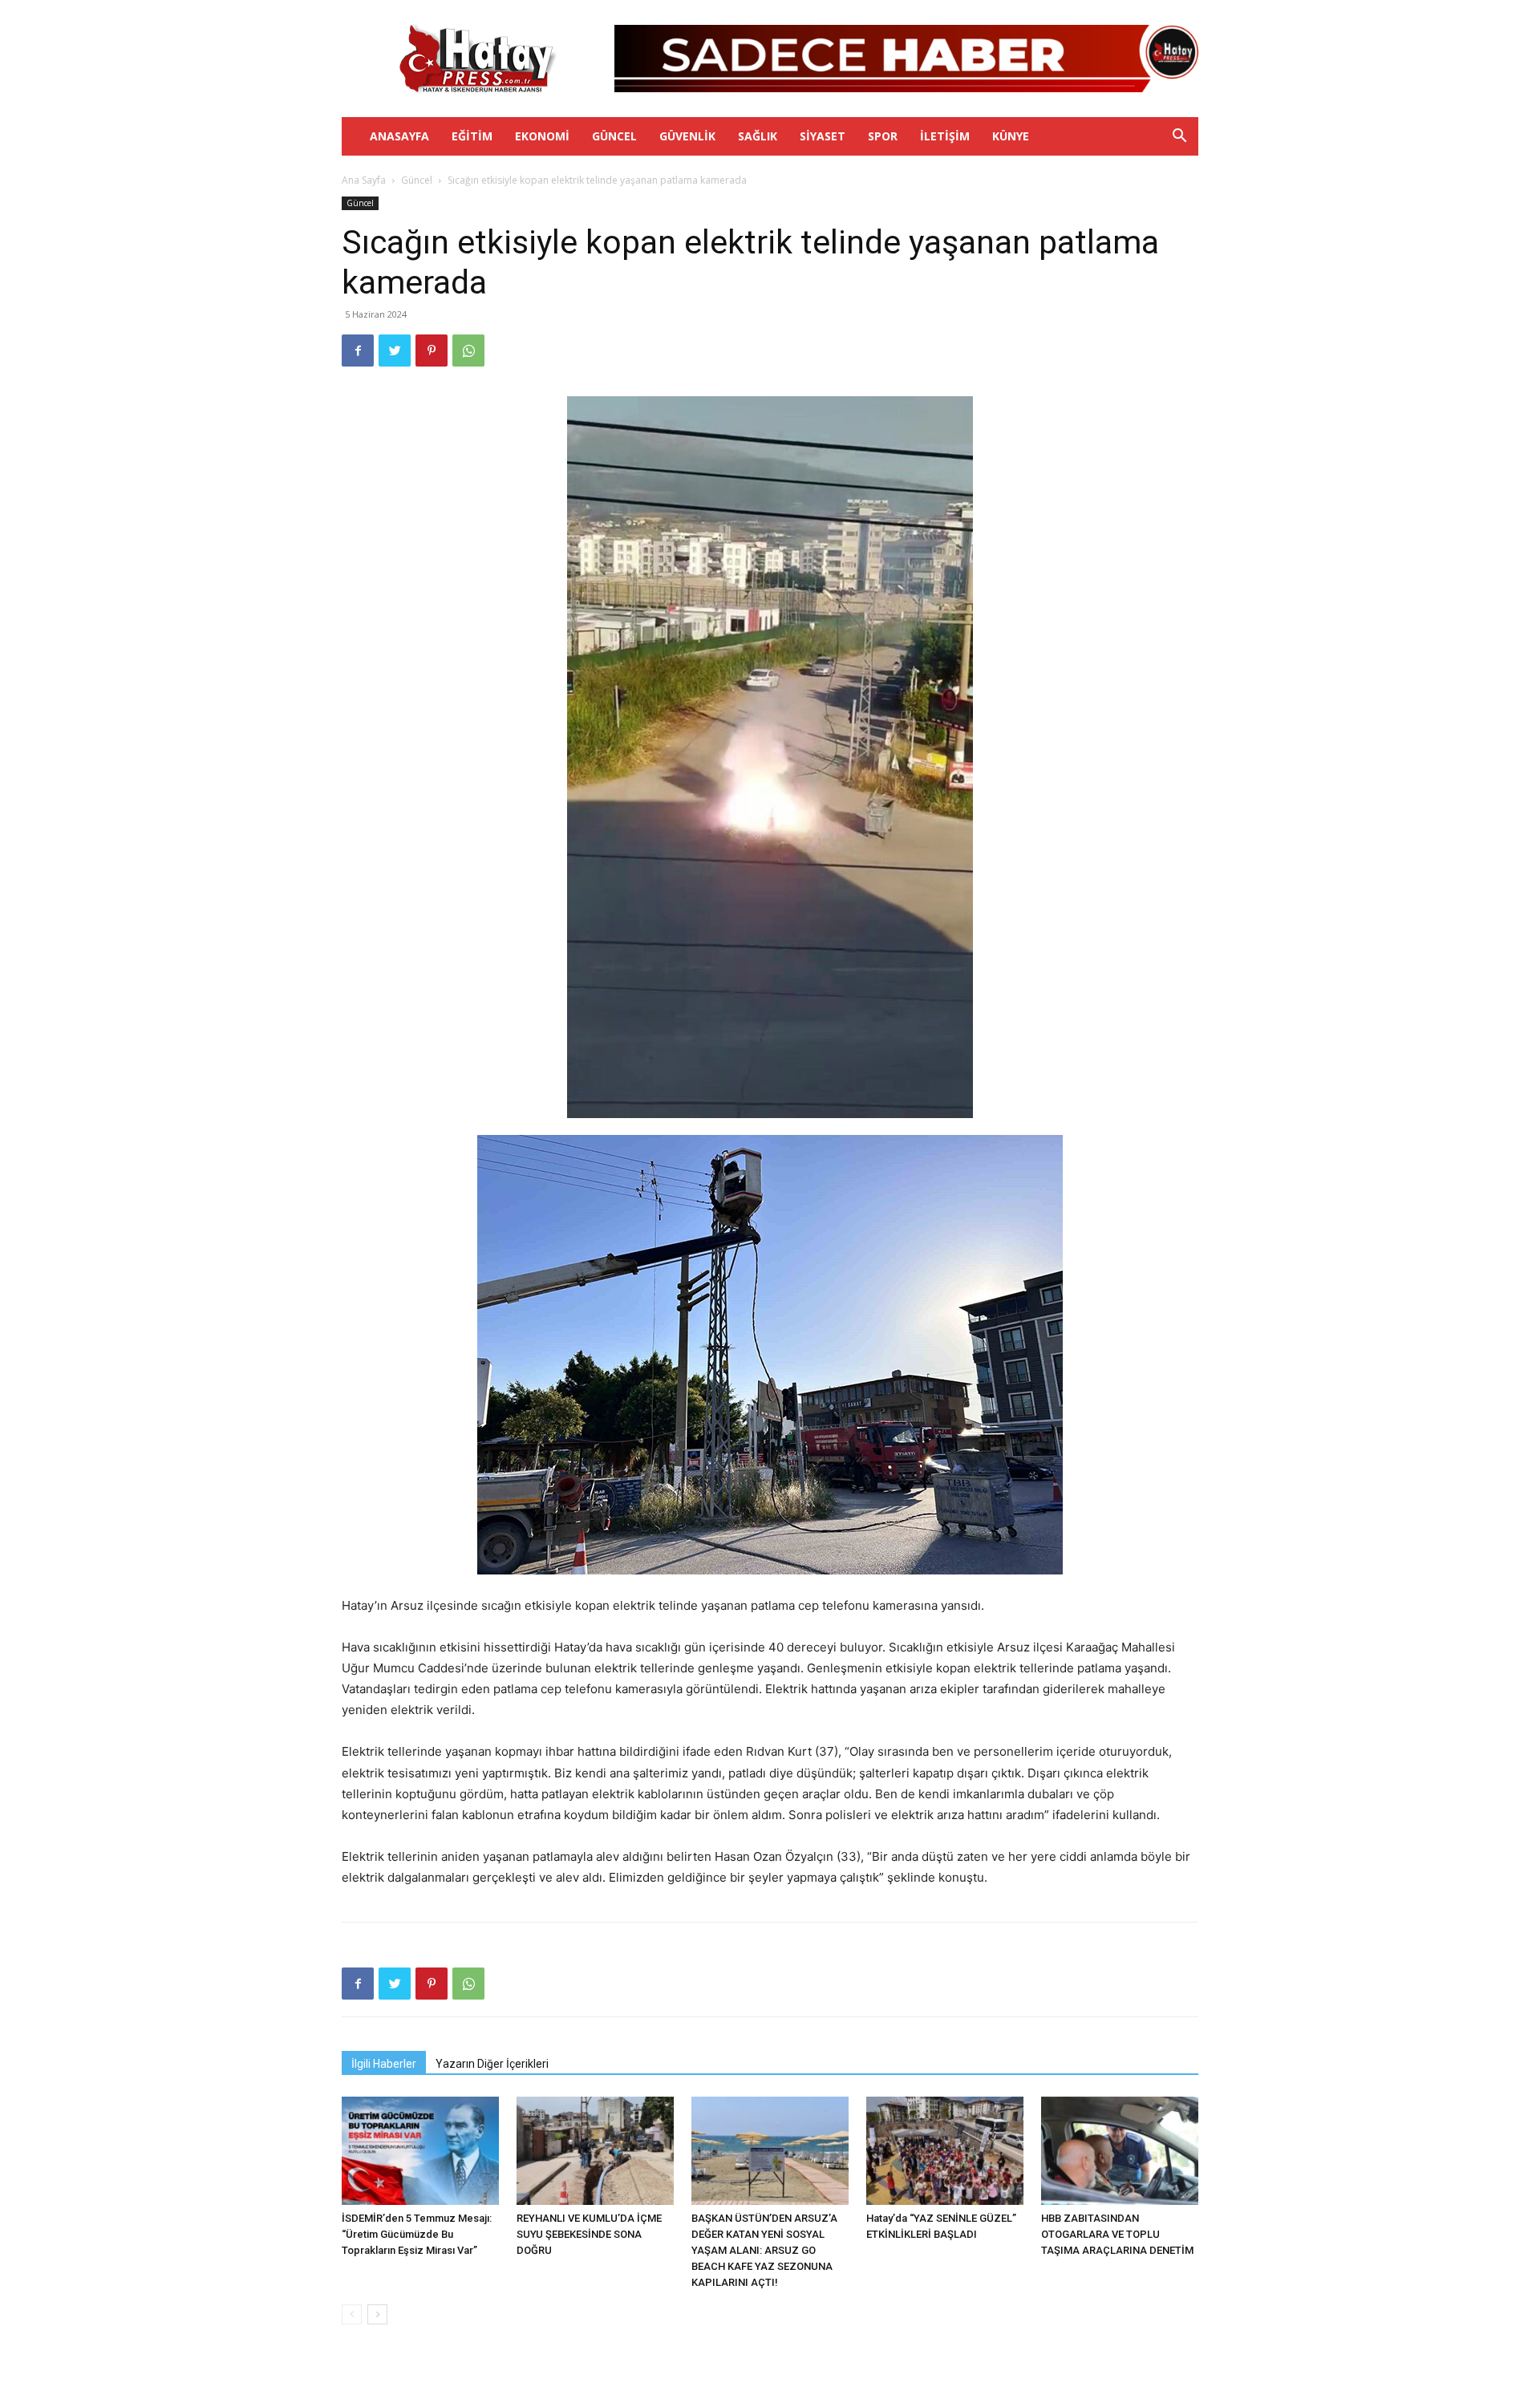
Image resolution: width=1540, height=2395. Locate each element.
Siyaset (823, 136)
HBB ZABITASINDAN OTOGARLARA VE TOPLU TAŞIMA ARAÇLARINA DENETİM (1117, 2234)
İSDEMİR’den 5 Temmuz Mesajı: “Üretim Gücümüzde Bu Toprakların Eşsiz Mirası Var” (417, 2234)
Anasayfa (399, 136)
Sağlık (758, 136)
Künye (1011, 136)
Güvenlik (687, 136)
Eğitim (472, 136)
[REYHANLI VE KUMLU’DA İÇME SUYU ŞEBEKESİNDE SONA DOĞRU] (595, 2151)
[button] (1179, 138)
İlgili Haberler (384, 2064)
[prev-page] (352, 2314)
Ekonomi (542, 136)
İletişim (945, 136)
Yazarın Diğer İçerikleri (492, 2064)
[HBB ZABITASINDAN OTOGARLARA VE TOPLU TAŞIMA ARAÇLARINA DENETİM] (1120, 2151)
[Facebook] (358, 351)
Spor (883, 136)
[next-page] (377, 2314)
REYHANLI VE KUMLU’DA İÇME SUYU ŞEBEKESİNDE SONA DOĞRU (589, 2234)
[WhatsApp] (468, 351)
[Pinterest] (432, 351)
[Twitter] (395, 351)
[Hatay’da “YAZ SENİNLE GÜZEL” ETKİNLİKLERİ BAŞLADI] (945, 2151)
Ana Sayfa (364, 180)
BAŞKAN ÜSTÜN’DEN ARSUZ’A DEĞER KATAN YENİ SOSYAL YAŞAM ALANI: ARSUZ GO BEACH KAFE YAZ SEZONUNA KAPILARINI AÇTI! (764, 2250)
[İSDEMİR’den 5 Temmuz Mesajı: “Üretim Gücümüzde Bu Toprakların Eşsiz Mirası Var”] (420, 2151)
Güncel (614, 136)
